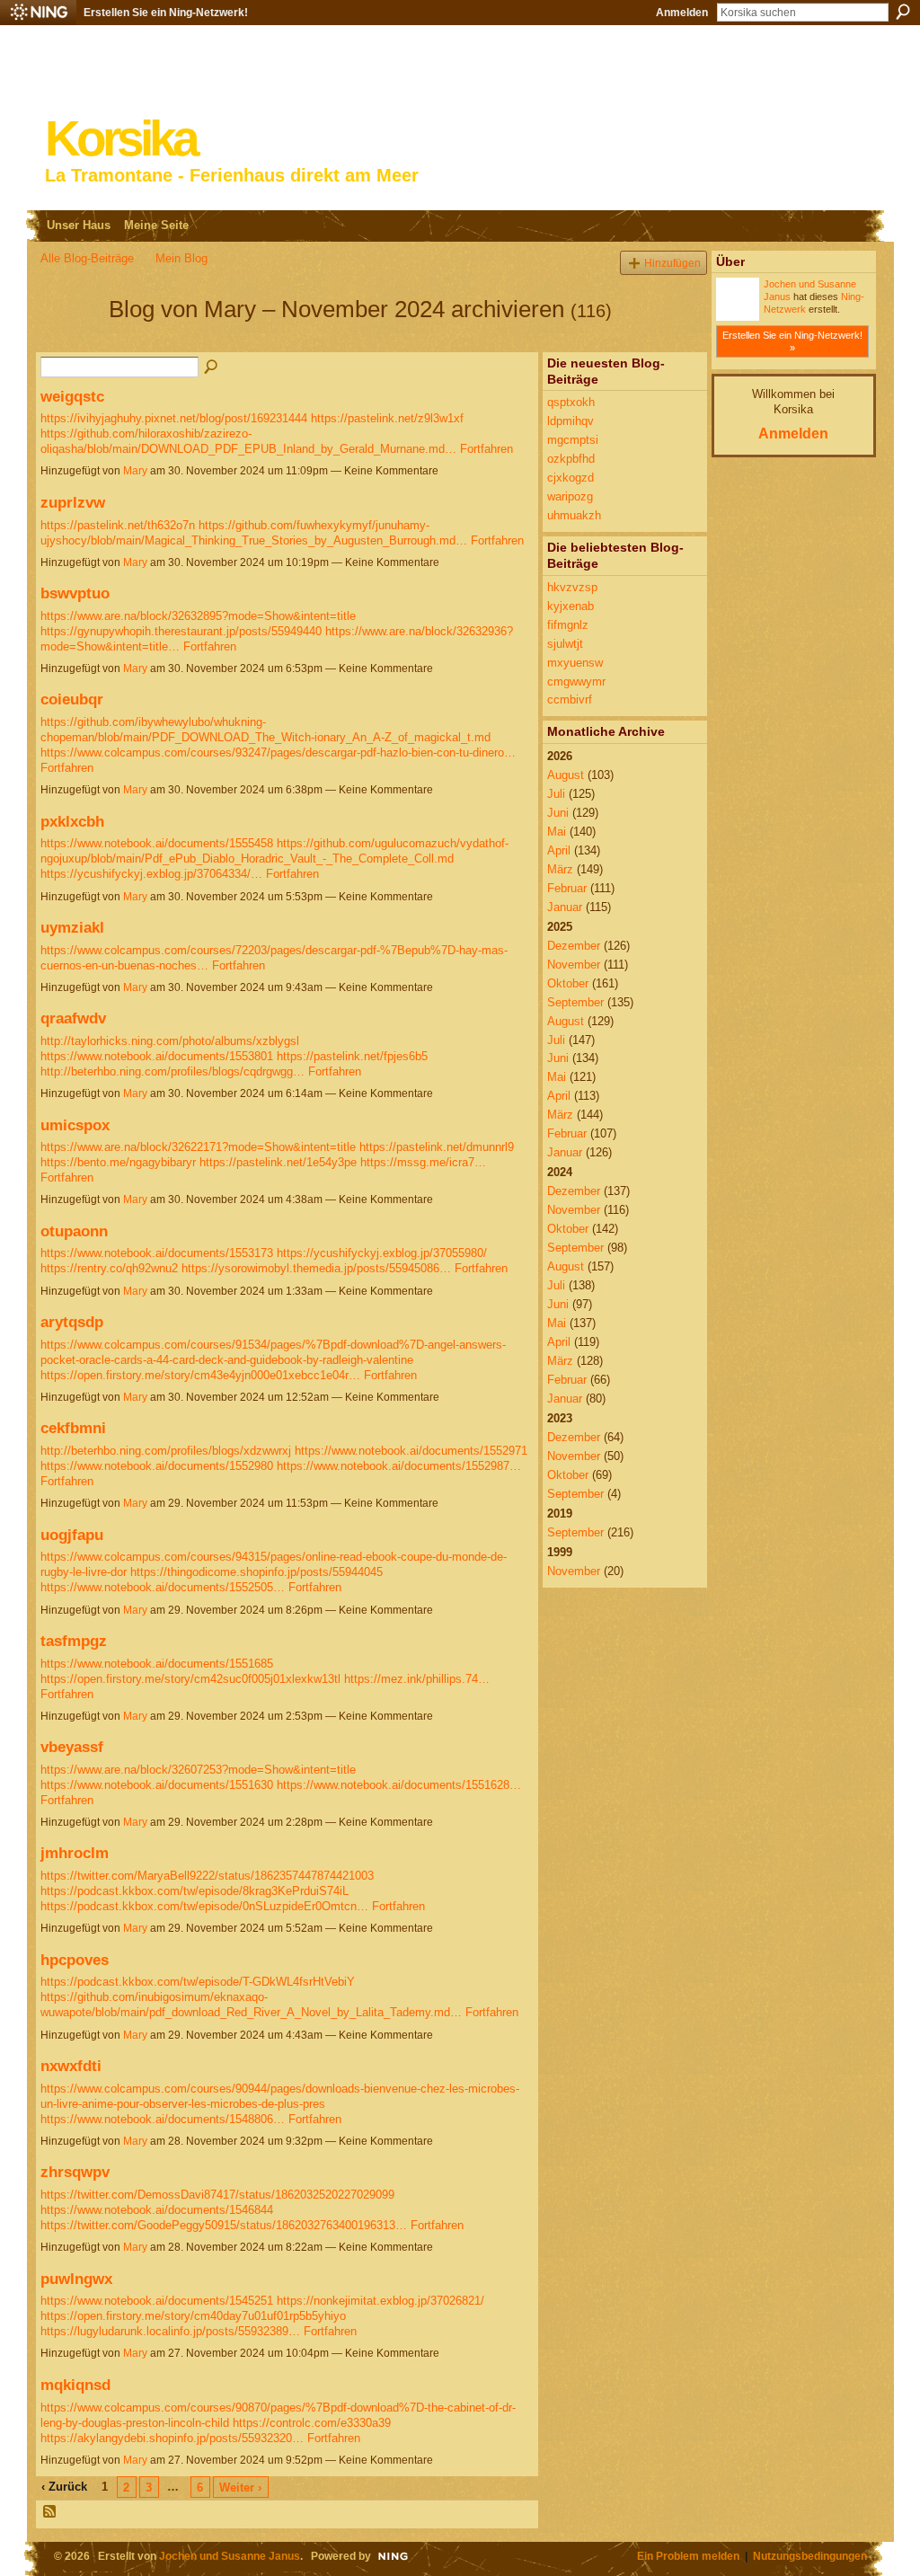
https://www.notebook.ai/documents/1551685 (157, 1664)
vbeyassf (72, 1747)
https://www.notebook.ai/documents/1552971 (411, 1451)
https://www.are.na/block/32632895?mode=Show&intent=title (198, 616)
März (560, 869)
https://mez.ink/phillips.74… (417, 1679)
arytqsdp (72, 1322)
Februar (567, 888)
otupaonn (74, 1231)
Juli (556, 794)
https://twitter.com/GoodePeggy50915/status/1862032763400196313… (224, 2225)
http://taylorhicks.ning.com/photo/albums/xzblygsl (170, 1041)
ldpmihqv (571, 421)
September (575, 1002)
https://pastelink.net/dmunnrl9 (437, 1147)
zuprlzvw (73, 502)
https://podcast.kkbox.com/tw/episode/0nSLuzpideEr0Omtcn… (204, 1906)
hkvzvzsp (572, 587)
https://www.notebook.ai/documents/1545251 (157, 2301)
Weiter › (240, 2487)
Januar (565, 907)
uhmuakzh (574, 515)
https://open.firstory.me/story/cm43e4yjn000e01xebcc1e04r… (200, 1375)
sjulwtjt (565, 644)
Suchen (903, 12)
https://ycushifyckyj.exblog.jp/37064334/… (151, 874)
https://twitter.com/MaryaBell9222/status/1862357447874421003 (207, 1876)
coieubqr (72, 699)
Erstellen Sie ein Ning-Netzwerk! (166, 13)
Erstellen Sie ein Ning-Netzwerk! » (792, 341)
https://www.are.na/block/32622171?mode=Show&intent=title (198, 1147)
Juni (558, 813)
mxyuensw (575, 663)
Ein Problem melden (688, 2556)
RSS (50, 2512)
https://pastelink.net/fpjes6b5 (352, 1056)
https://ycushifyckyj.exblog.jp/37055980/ (382, 1253)
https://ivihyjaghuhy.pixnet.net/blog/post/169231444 (174, 418)
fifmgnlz (568, 625)
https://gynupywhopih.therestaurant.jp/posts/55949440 (181, 631)
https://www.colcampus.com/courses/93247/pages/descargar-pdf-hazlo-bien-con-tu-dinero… (278, 752)
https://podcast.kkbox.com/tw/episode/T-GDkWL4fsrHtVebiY (198, 1982)
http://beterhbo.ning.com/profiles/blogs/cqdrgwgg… (172, 1071)
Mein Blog (181, 258)
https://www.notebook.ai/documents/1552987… (399, 1466)
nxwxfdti (71, 2066)
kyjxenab (571, 606)
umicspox (75, 1125)
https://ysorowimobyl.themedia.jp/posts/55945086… (316, 1268)
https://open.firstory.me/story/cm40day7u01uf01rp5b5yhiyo (193, 2316)
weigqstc (72, 396)
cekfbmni (73, 1428)
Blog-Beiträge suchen (212, 367)
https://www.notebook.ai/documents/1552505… (163, 1587)
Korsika (120, 139)
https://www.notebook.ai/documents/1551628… (399, 1785)
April (559, 850)
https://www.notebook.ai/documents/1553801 (157, 1056)
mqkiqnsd (75, 2385)
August (566, 775)
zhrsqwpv (75, 2172)
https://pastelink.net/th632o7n (118, 525)
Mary (135, 471)
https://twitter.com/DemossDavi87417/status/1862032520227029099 (217, 2195)
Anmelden (682, 13)
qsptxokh (571, 402)
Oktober (568, 983)
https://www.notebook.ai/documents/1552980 (157, 1466)
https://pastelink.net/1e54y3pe (278, 1162)
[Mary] (69, 341)
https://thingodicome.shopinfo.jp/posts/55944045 (257, 1572)
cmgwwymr (576, 682)
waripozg (570, 496)
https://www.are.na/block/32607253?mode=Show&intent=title (198, 1770)
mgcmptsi (573, 440)
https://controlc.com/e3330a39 (312, 2423)
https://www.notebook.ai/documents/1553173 (157, 1253)
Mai (557, 832)
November (574, 965)
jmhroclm (75, 1853)
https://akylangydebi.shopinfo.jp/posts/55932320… (172, 2438)
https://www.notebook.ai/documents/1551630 (157, 1785)
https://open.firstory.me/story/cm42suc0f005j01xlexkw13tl (190, 1679)
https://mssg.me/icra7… (423, 1162)
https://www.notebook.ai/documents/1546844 (157, 2210)
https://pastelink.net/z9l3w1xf (387, 418)
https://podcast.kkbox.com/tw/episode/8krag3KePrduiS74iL (195, 1891)
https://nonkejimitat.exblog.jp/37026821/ (380, 2301)
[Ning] (38, 13)
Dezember (574, 946)
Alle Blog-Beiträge (87, 258)
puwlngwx (76, 2279)
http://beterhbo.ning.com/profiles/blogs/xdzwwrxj (166, 1451)
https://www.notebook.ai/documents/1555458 (157, 843)
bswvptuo (75, 593)
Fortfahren (487, 449)
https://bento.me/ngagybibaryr (118, 1162)
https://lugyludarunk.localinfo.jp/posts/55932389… (170, 2331)
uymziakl (72, 927)
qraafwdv (73, 1018)
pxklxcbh (72, 821)
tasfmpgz (74, 1641)
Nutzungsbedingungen (810, 2556)
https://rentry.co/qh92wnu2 (109, 1268)
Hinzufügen (672, 263)
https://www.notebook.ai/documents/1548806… (163, 2119)
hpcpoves (75, 1960)
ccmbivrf (570, 699)
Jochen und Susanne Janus (230, 2556)
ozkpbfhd (571, 459)
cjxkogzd (571, 478)
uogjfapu (72, 1535)
